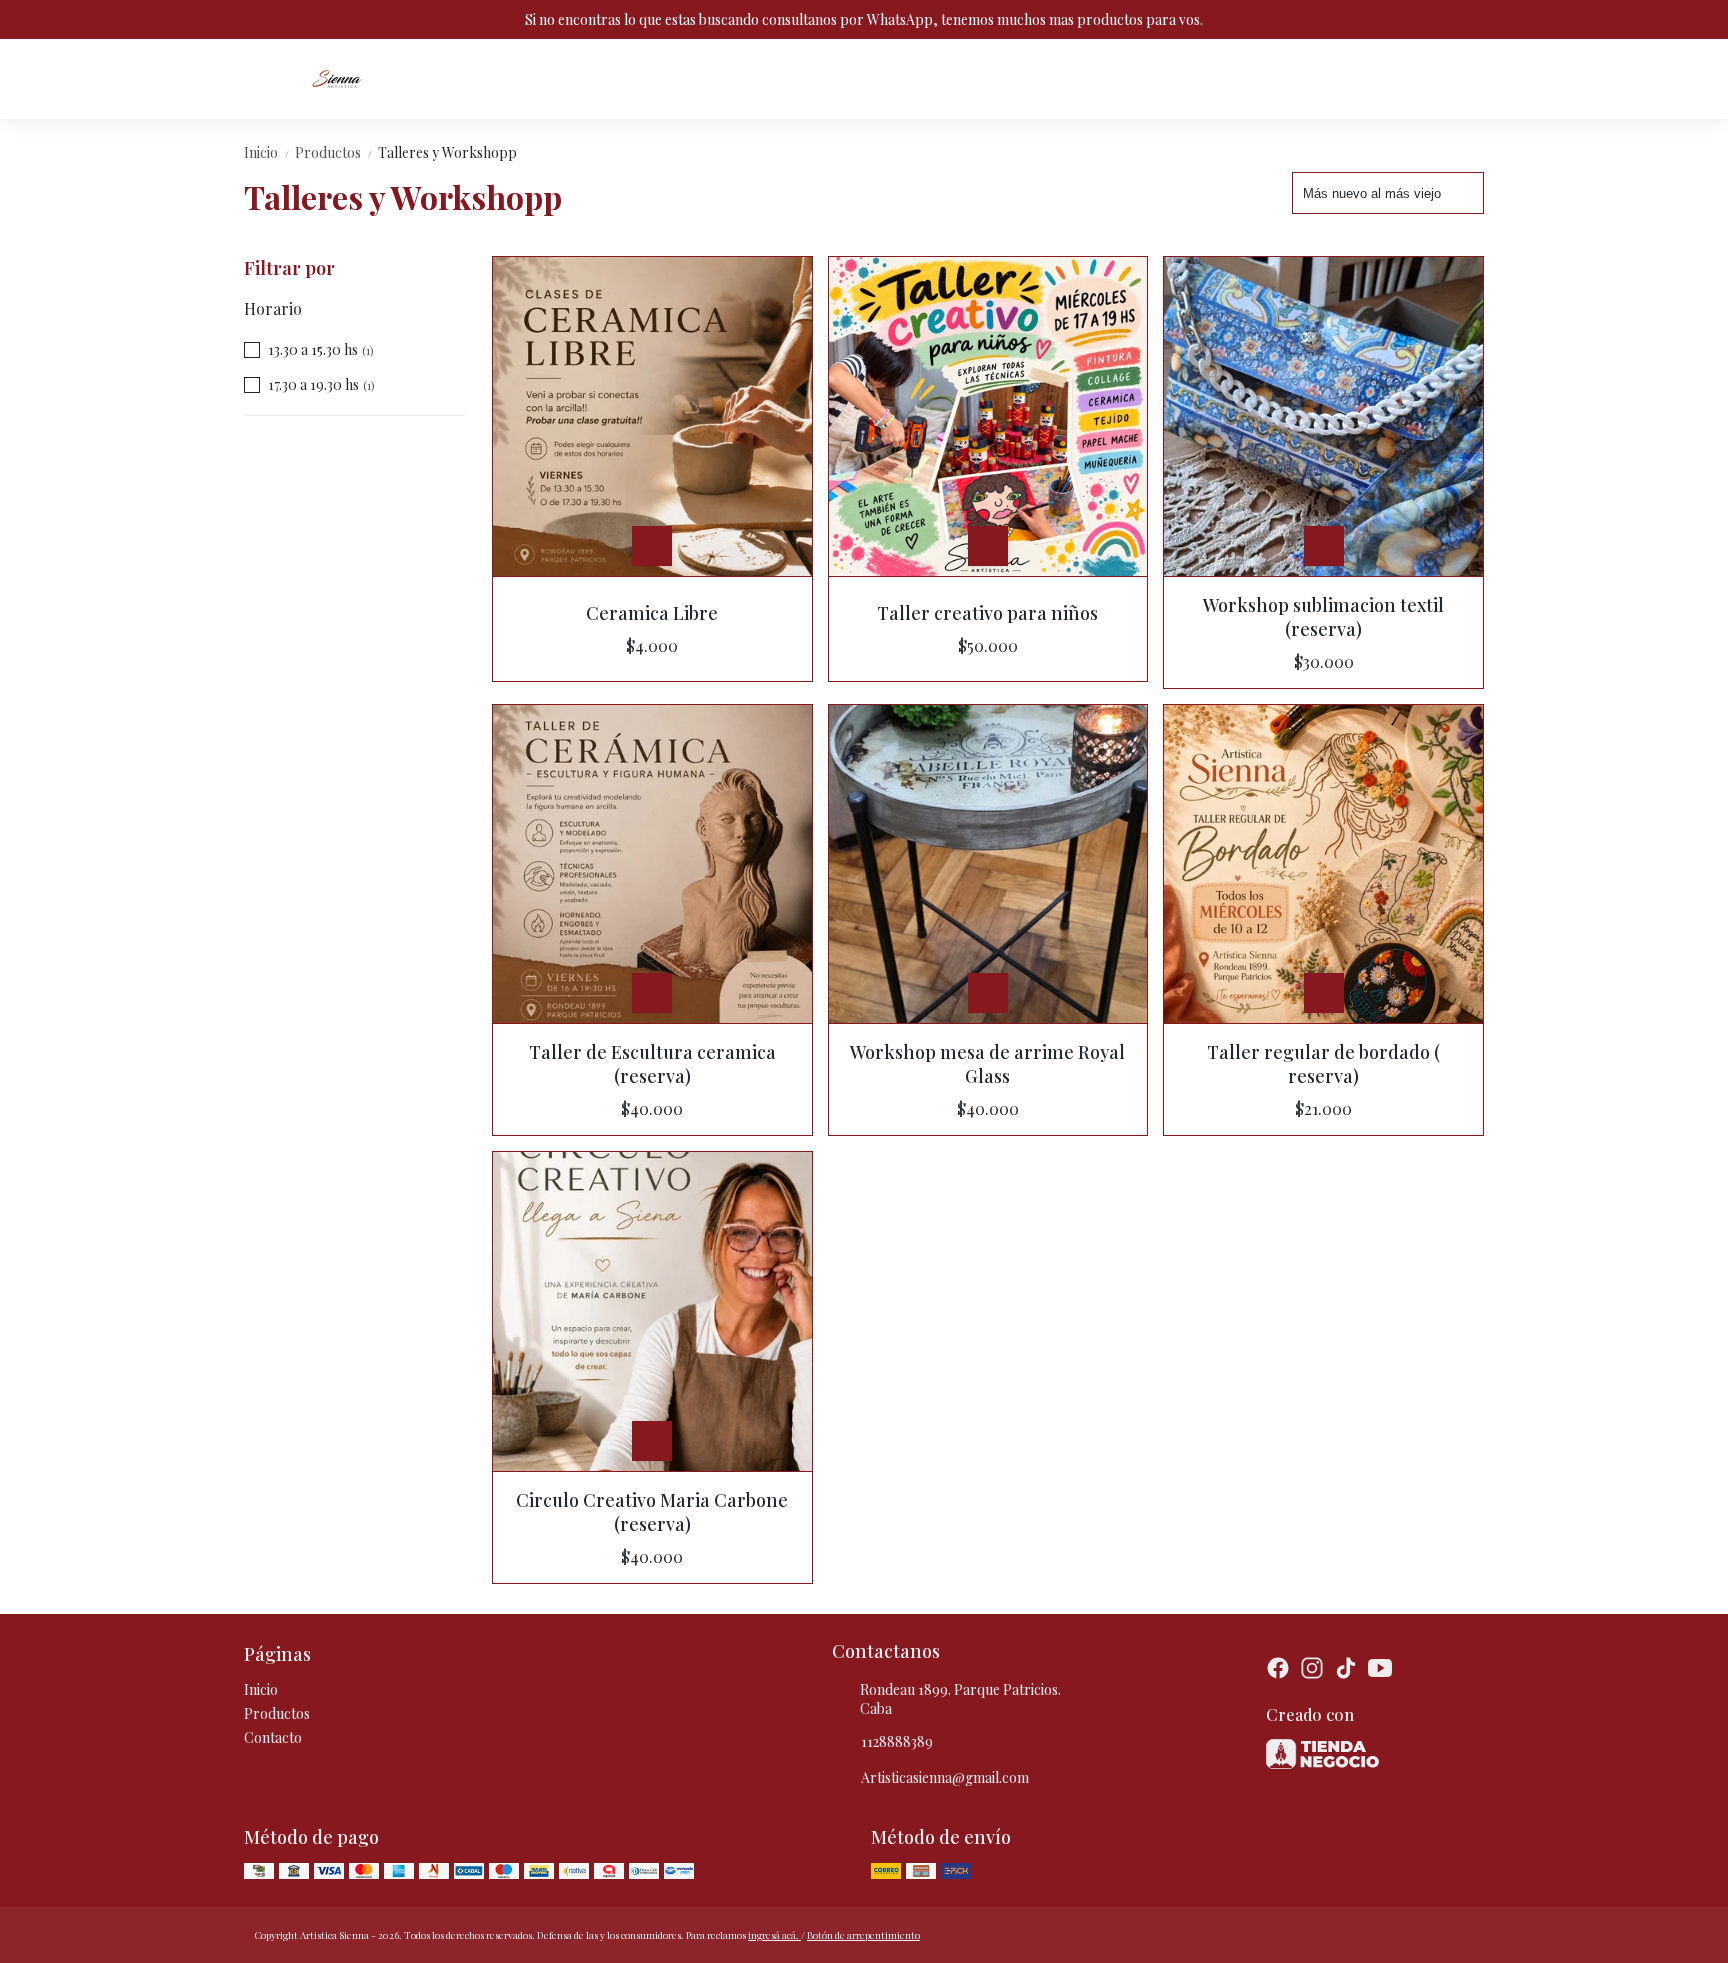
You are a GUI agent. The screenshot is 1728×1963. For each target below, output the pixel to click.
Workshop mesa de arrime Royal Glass (987, 1064)
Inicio (267, 152)
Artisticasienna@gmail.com (945, 1777)
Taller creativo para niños (987, 613)
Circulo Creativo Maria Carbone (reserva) (652, 1512)
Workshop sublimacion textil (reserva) (1323, 617)
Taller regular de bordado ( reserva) (1323, 1064)
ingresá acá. (774, 1935)
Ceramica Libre (652, 613)
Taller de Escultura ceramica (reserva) (652, 1064)
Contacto (273, 1737)
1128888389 (897, 1741)
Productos (334, 152)
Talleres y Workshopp (447, 152)
